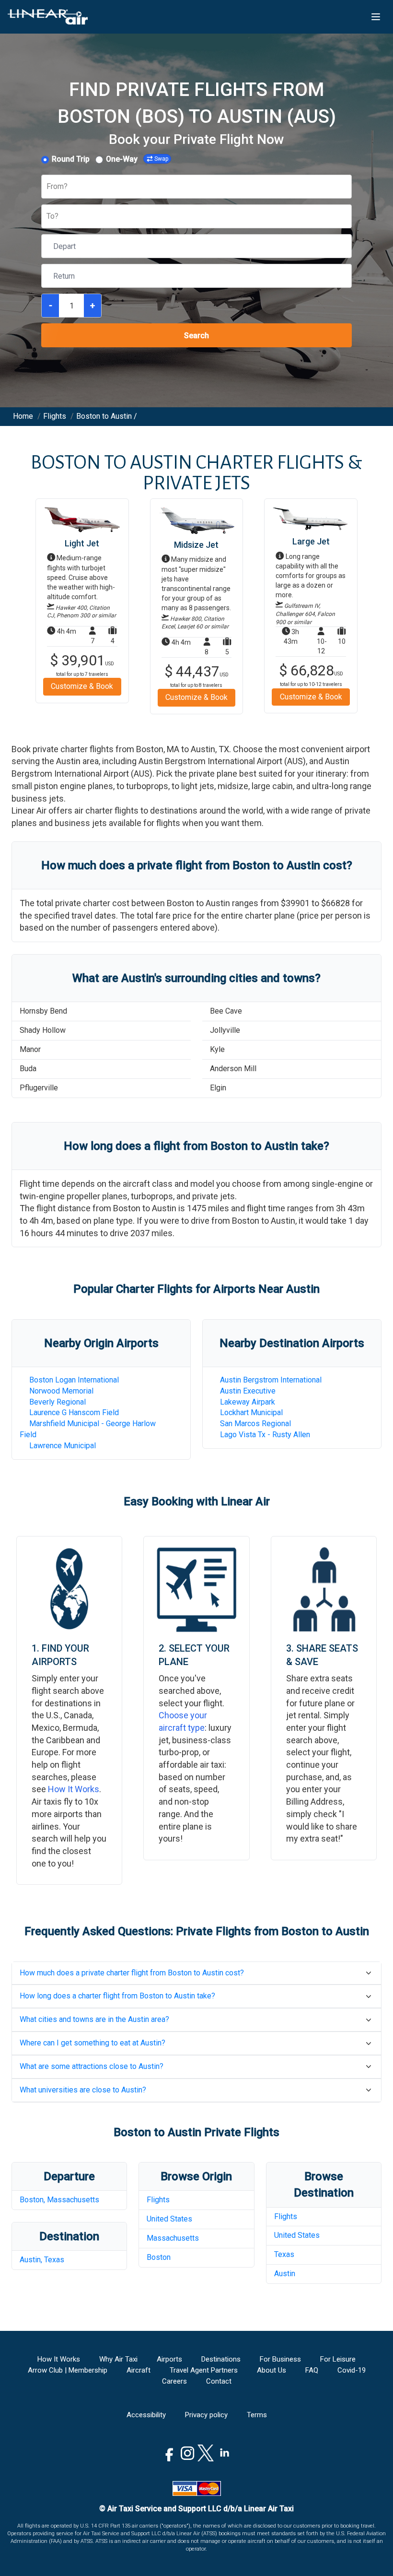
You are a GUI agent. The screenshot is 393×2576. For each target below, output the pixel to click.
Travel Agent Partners (204, 2370)
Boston (159, 2257)
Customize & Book (82, 686)
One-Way (122, 159)
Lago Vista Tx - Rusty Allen (265, 1435)
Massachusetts (173, 2238)
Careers (174, 2381)
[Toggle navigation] (376, 17)
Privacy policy (206, 2415)
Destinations (221, 2359)
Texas (284, 2254)
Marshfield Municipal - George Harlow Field (88, 1429)
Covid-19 (352, 2370)
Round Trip (71, 159)
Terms (257, 2415)
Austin (285, 2274)
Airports (169, 2359)
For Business (280, 2359)
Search (196, 336)
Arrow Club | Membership (68, 2370)
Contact (219, 2381)
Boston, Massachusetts (59, 2200)
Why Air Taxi (118, 2359)
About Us (272, 2370)
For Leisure (338, 2359)
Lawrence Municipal (63, 1446)
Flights (158, 2200)
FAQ (312, 2370)
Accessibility (146, 2415)
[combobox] (47, 187)
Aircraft (139, 2370)
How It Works (74, 1789)
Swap (161, 159)
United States (169, 2219)
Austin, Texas (42, 2260)
